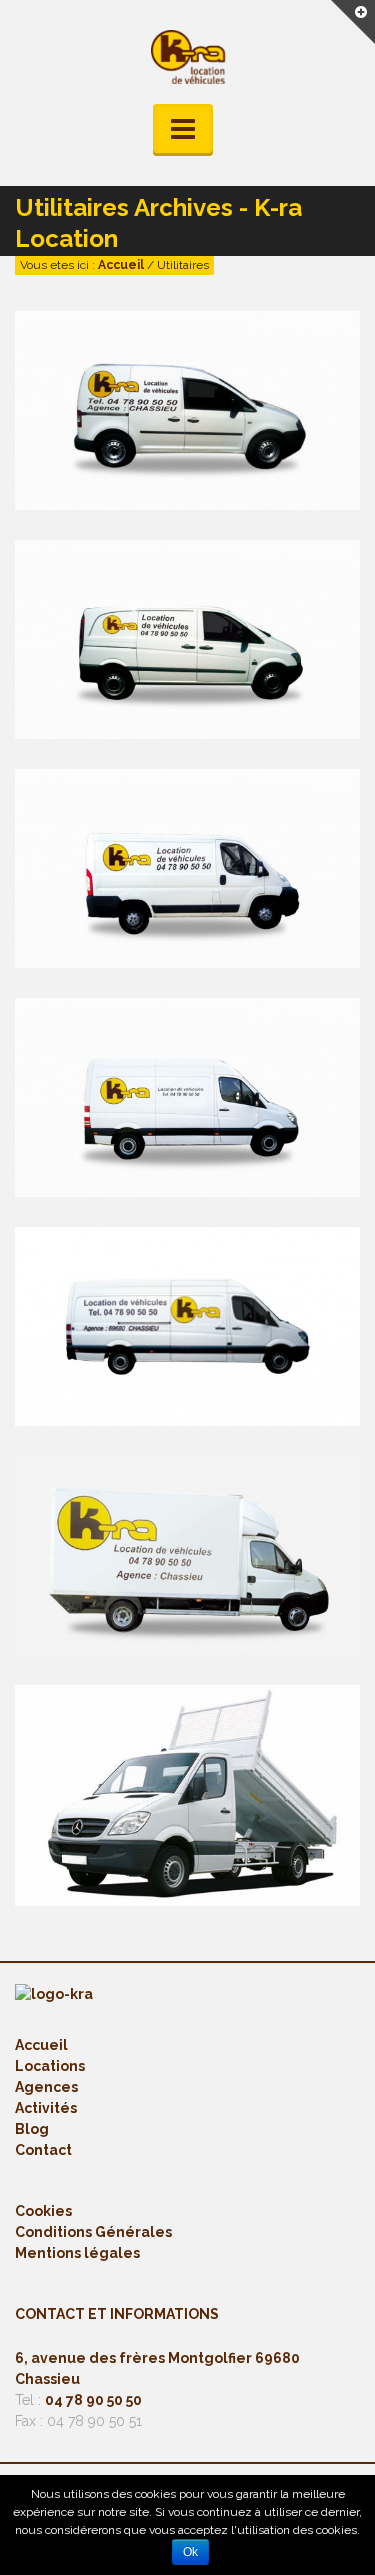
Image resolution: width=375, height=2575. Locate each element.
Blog (32, 2129)
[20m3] (158, 1528)
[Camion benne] (158, 1768)
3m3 (160, 447)
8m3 (161, 905)
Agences (46, 2087)
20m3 (161, 1592)
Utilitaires (204, 447)
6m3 (161, 676)
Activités (46, 2108)
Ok (190, 2552)
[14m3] (158, 1299)
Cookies (43, 2211)
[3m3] (158, 383)
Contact (43, 2150)
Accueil (121, 265)
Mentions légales (77, 2253)
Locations (50, 2066)
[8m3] (158, 841)
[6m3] (158, 612)
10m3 (161, 1134)
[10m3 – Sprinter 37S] (158, 1070)
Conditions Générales (93, 2232)
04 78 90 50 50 (93, 2400)
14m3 (161, 1363)
